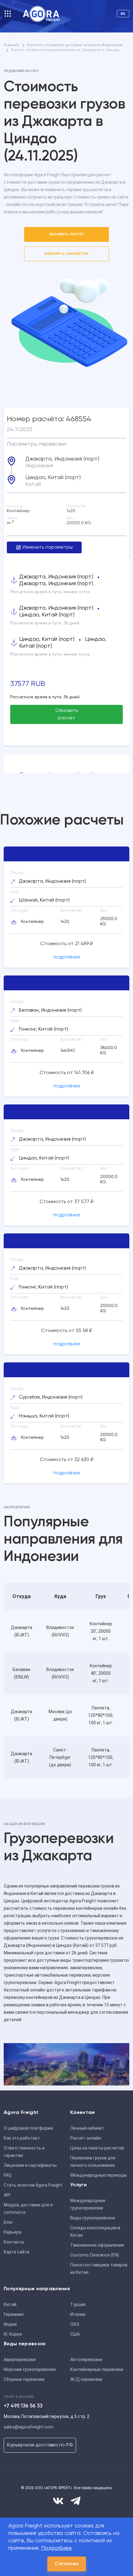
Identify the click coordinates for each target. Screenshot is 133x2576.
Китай (10, 2304)
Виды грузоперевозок (93, 2218)
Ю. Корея (13, 2334)
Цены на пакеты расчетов (97, 2148)
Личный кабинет (87, 2128)
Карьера (13, 2232)
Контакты (14, 2242)
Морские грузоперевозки (30, 2369)
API (7, 2195)
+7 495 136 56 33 (23, 2406)
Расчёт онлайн (86, 2138)
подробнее (67, 957)
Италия (78, 2314)
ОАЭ (75, 2324)
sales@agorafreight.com (29, 2427)
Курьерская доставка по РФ (40, 2445)
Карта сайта (17, 2252)
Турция (78, 2304)
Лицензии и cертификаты (30, 2165)
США (75, 2334)
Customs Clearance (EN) (95, 2255)
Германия (14, 2314)
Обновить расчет (67, 234)
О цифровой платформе (28, 2128)
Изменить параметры (67, 254)
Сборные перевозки (24, 2379)
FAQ (8, 2175)
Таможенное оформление (97, 2245)
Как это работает (22, 2138)
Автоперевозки (86, 2360)
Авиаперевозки (20, 2360)
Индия (10, 2324)
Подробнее (56, 2548)
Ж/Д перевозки (86, 2379)
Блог (9, 2222)
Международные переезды (99, 2175)
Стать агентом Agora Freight (33, 2185)
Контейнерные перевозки (97, 2369)
